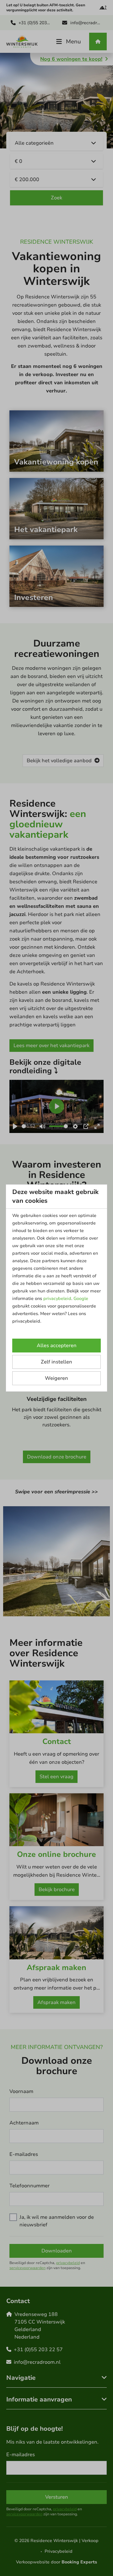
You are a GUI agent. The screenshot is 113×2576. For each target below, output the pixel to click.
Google (81, 1299)
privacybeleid (57, 1299)
